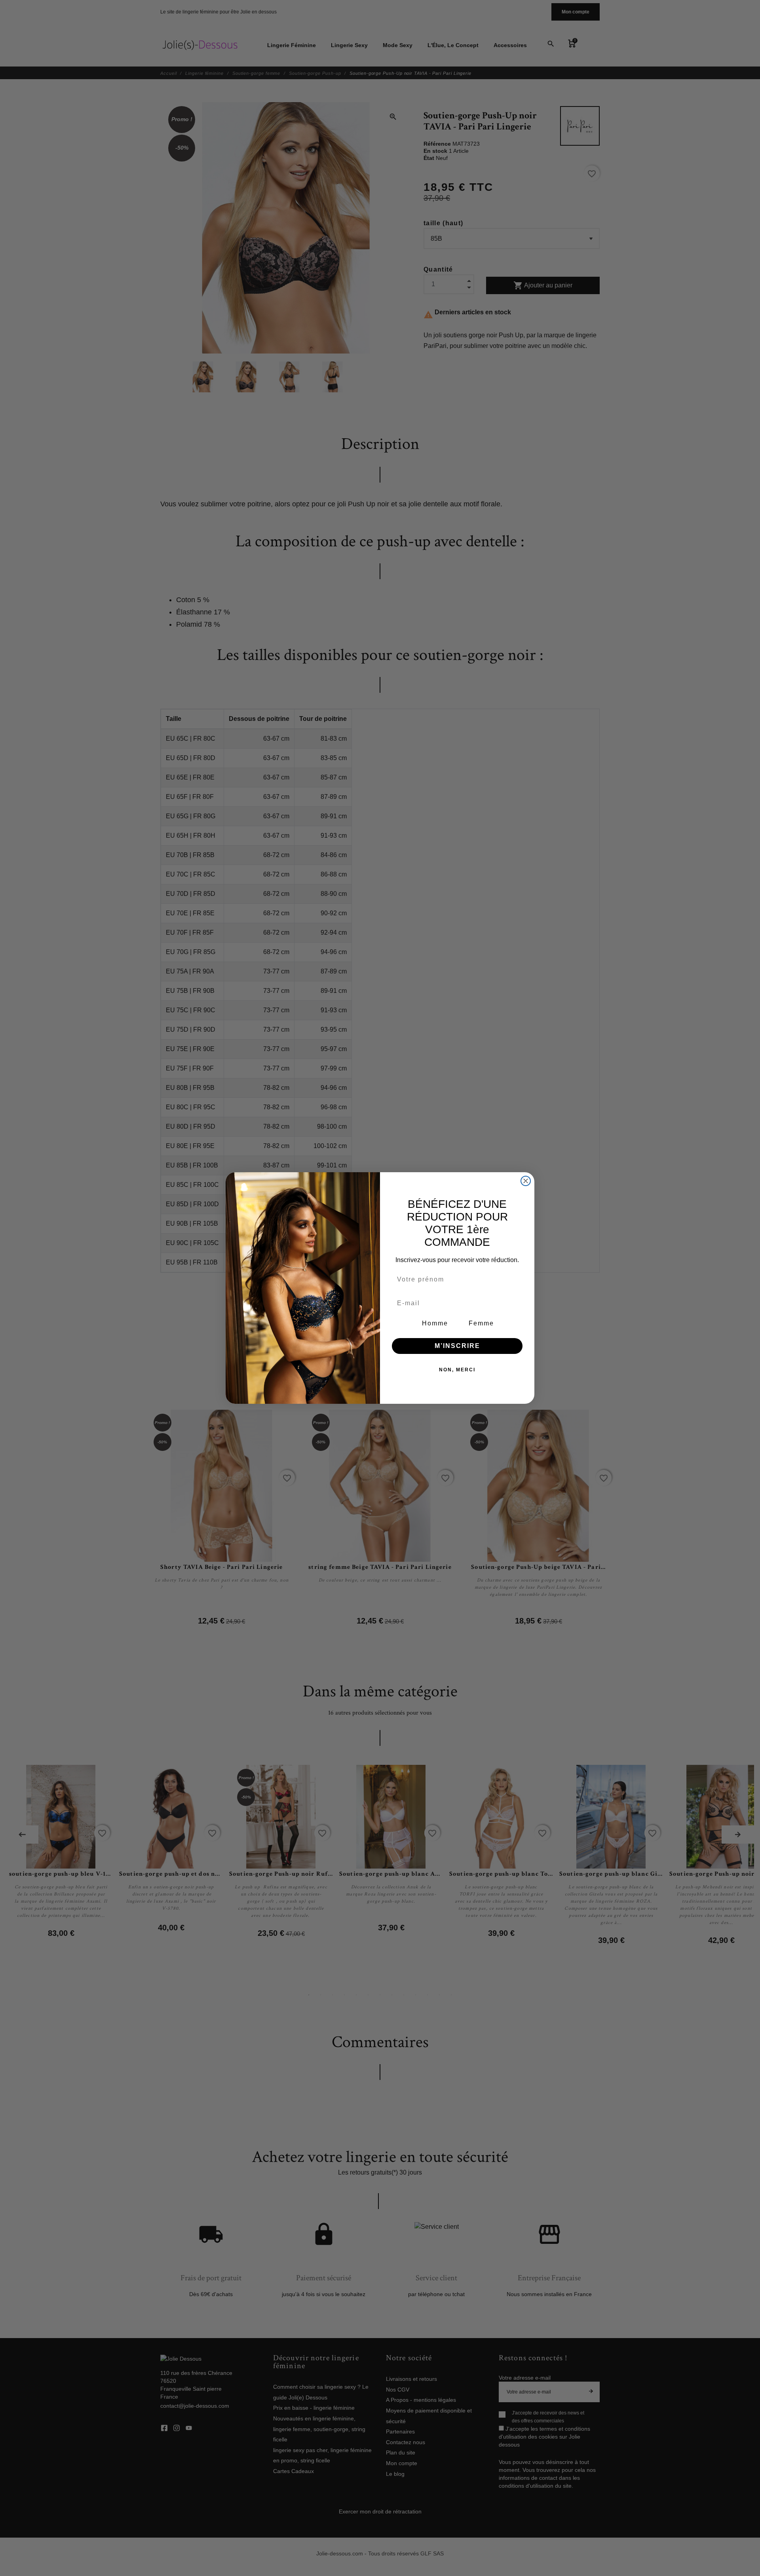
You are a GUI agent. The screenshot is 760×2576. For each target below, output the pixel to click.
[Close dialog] (526, 1181)
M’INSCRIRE (457, 1346)
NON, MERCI (457, 1370)
